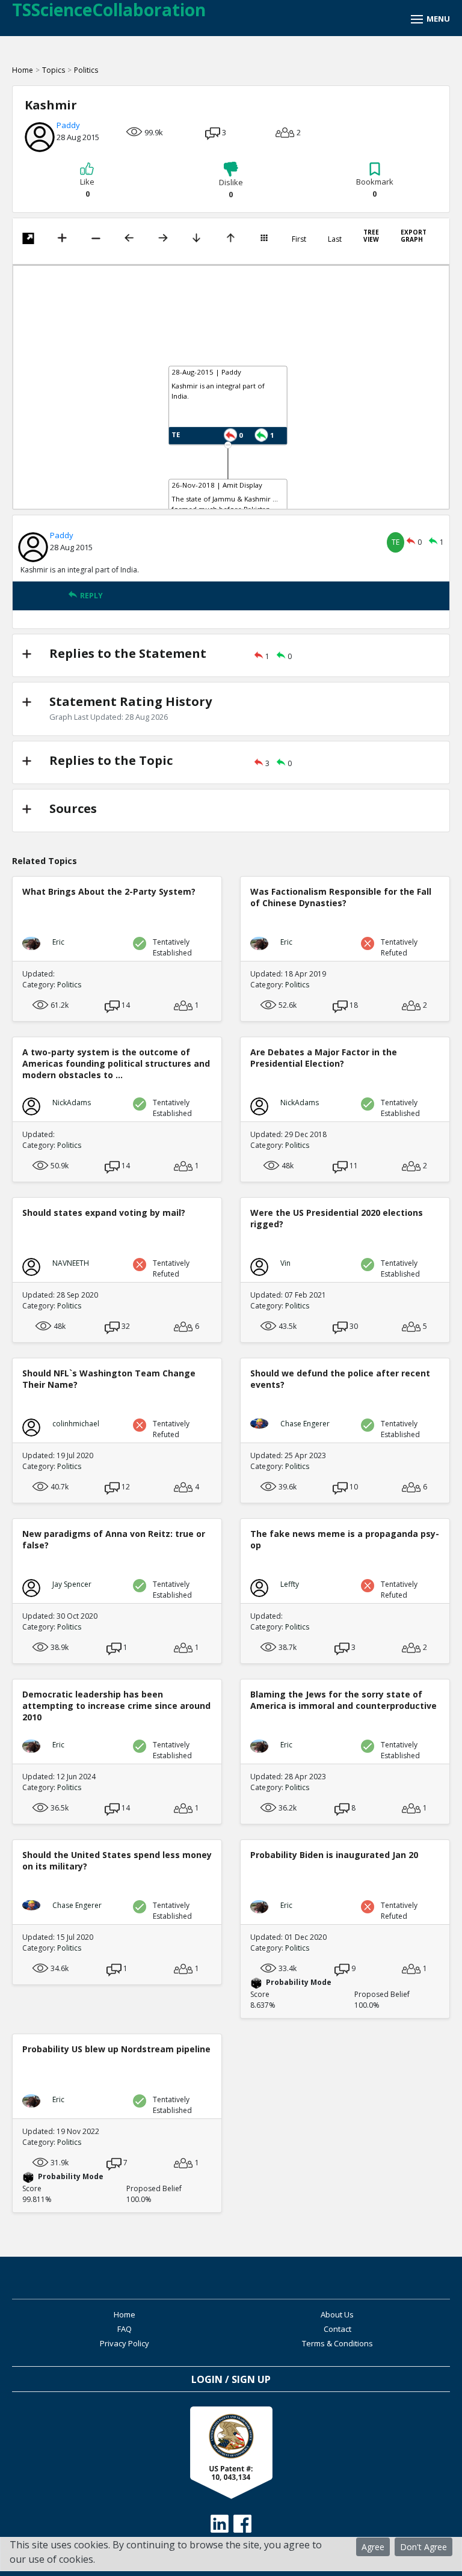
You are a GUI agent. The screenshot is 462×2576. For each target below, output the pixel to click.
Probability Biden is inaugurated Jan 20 (334, 1855)
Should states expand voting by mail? (104, 1213)
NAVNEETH (71, 1263)
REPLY (91, 596)
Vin (285, 1263)
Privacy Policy (125, 2343)
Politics (86, 70)
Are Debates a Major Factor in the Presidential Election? (324, 1058)
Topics (54, 70)
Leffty (290, 1584)
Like (87, 188)
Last (335, 239)
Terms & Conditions (337, 2343)
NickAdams (72, 1102)
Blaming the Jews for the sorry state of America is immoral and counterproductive (343, 1700)
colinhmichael (76, 1424)
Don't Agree (423, 2547)
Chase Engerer (305, 1424)
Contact (337, 2329)
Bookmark (375, 188)
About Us (337, 2314)
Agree (373, 2547)
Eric (58, 942)
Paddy (68, 125)
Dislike (231, 188)
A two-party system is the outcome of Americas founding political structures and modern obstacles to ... (116, 1063)
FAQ (125, 2329)
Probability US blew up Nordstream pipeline (116, 2049)
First (299, 239)
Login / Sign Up (231, 2379)
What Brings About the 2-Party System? (109, 891)
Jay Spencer (72, 1584)
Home (23, 70)
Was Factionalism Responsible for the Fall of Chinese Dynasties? (341, 897)
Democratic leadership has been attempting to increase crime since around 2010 (116, 1706)
